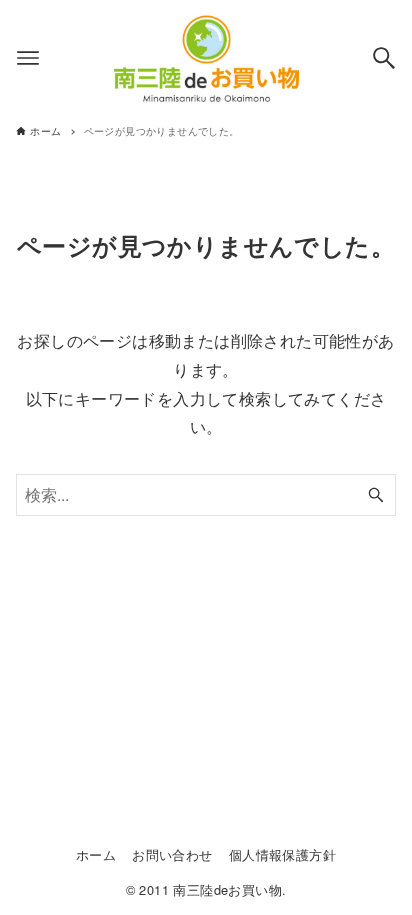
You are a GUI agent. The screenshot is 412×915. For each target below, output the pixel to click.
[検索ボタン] (384, 58)
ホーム (96, 854)
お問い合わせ (172, 854)
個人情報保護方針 (282, 854)
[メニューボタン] (28, 58)
